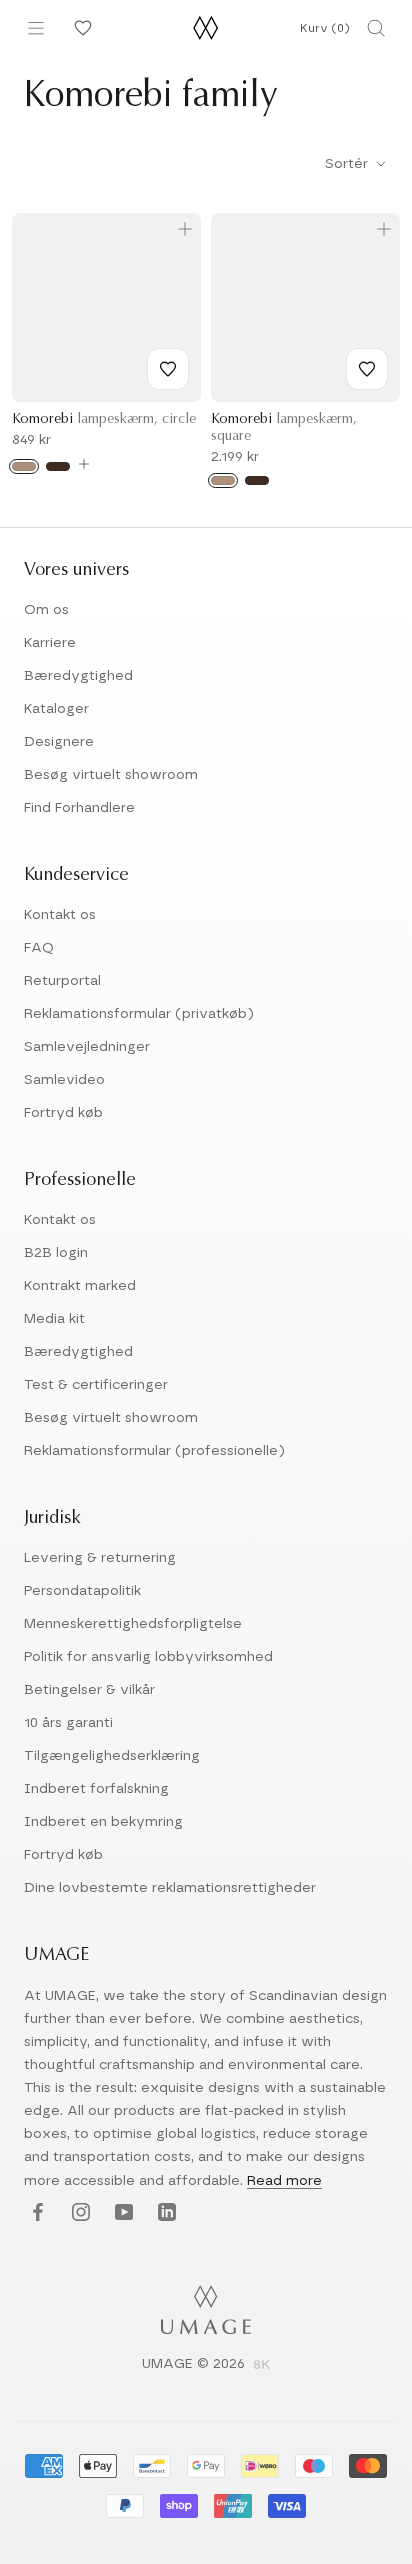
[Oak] (24, 466)
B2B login (56, 1253)
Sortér (348, 164)
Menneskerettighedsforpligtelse (133, 1624)
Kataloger (56, 709)
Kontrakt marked (80, 1286)
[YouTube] (121, 2213)
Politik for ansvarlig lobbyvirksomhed (148, 1657)
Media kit (54, 1319)
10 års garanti (68, 1723)
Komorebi (104, 420)
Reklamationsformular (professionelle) (154, 1451)
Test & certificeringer (96, 1385)
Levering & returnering (100, 1558)
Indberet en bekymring (103, 1822)
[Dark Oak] (58, 466)
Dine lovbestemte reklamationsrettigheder (170, 1888)
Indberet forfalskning (96, 1789)
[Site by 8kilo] (262, 2366)
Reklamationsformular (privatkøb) (139, 1014)
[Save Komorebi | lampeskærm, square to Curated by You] (367, 369)
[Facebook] (35, 2213)
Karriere (50, 643)
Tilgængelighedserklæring (112, 1756)
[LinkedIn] (164, 2213)
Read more (284, 2181)
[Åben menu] (36, 28)
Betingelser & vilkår (89, 1690)
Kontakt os (60, 915)
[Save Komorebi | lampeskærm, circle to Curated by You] (168, 369)
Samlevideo (64, 1080)
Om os (46, 610)
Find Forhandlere (79, 808)
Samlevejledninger (87, 1047)
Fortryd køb (63, 1113)
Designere (59, 742)
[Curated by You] (80, 28)
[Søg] (376, 28)
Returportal (62, 981)
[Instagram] (78, 2213)
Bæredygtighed (78, 676)
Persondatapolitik (82, 1591)
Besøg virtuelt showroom (111, 775)
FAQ (39, 948)
